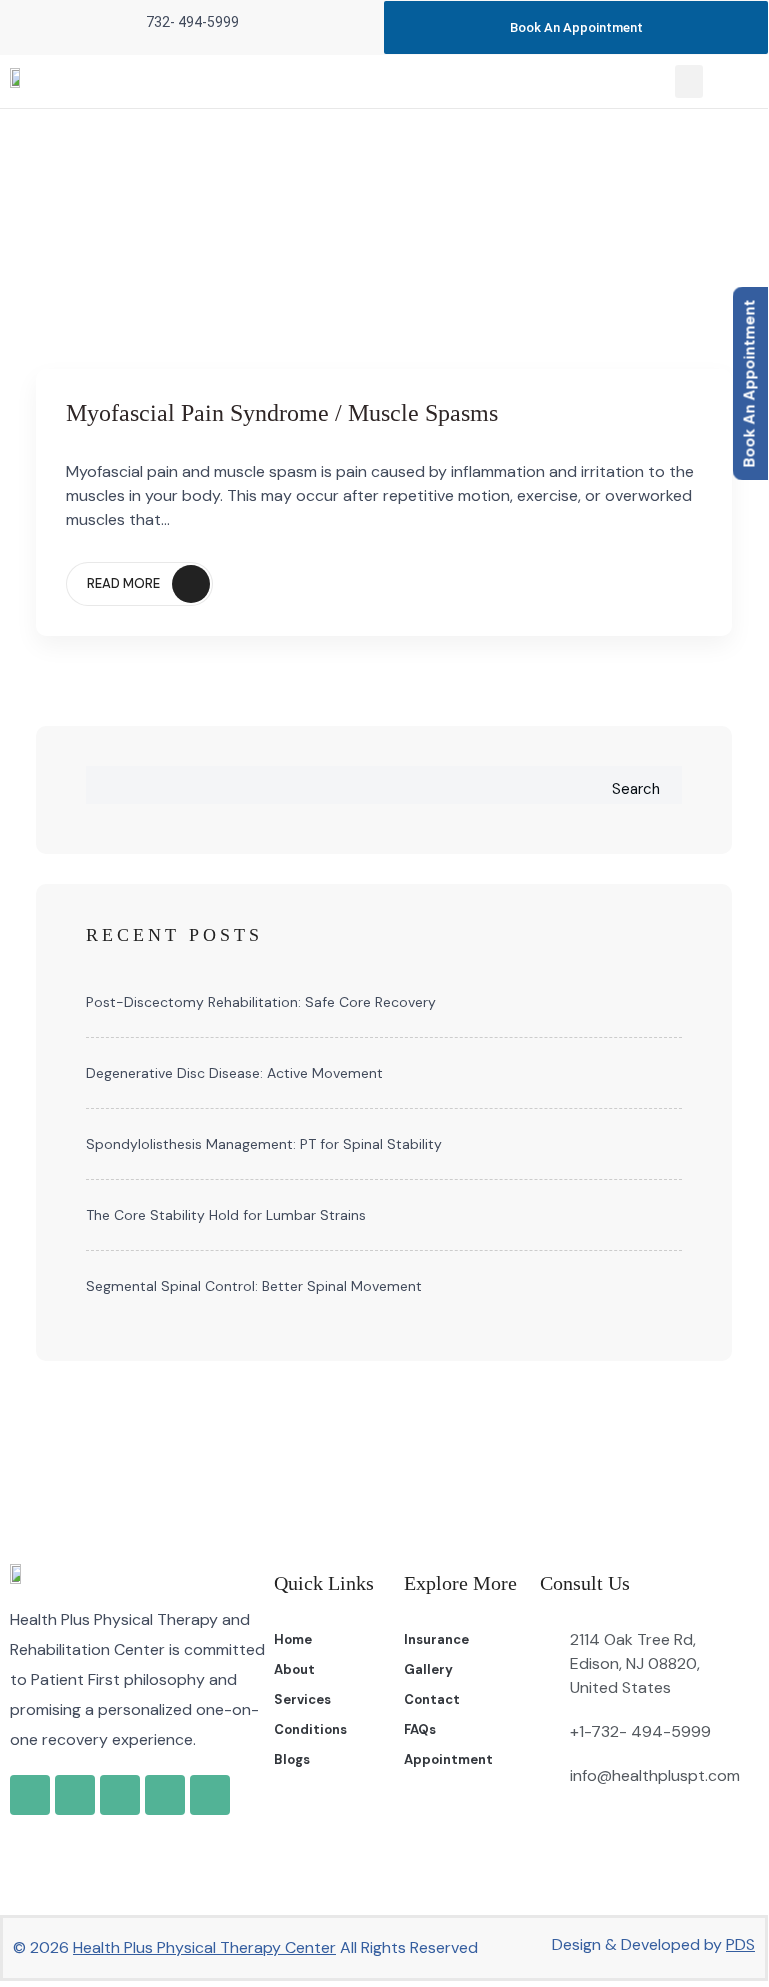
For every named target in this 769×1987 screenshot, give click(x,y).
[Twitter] (165, 1795)
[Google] (30, 1795)
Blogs (292, 1759)
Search (636, 789)
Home (293, 1639)
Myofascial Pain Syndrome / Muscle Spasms (282, 413)
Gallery (428, 1669)
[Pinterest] (210, 1795)
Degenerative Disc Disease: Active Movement (234, 1073)
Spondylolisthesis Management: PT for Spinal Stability (264, 1144)
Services (302, 1699)
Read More (123, 583)
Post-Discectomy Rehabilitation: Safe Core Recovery (261, 1002)
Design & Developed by (653, 1944)
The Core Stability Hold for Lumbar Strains (226, 1215)
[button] (689, 81)
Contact (432, 1699)
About (294, 1669)
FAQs (420, 1729)
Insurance (436, 1639)
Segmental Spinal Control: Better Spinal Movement (254, 1286)
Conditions (310, 1729)
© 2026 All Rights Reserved (245, 1947)
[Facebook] (75, 1795)
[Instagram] (120, 1795)
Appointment (448, 1759)
